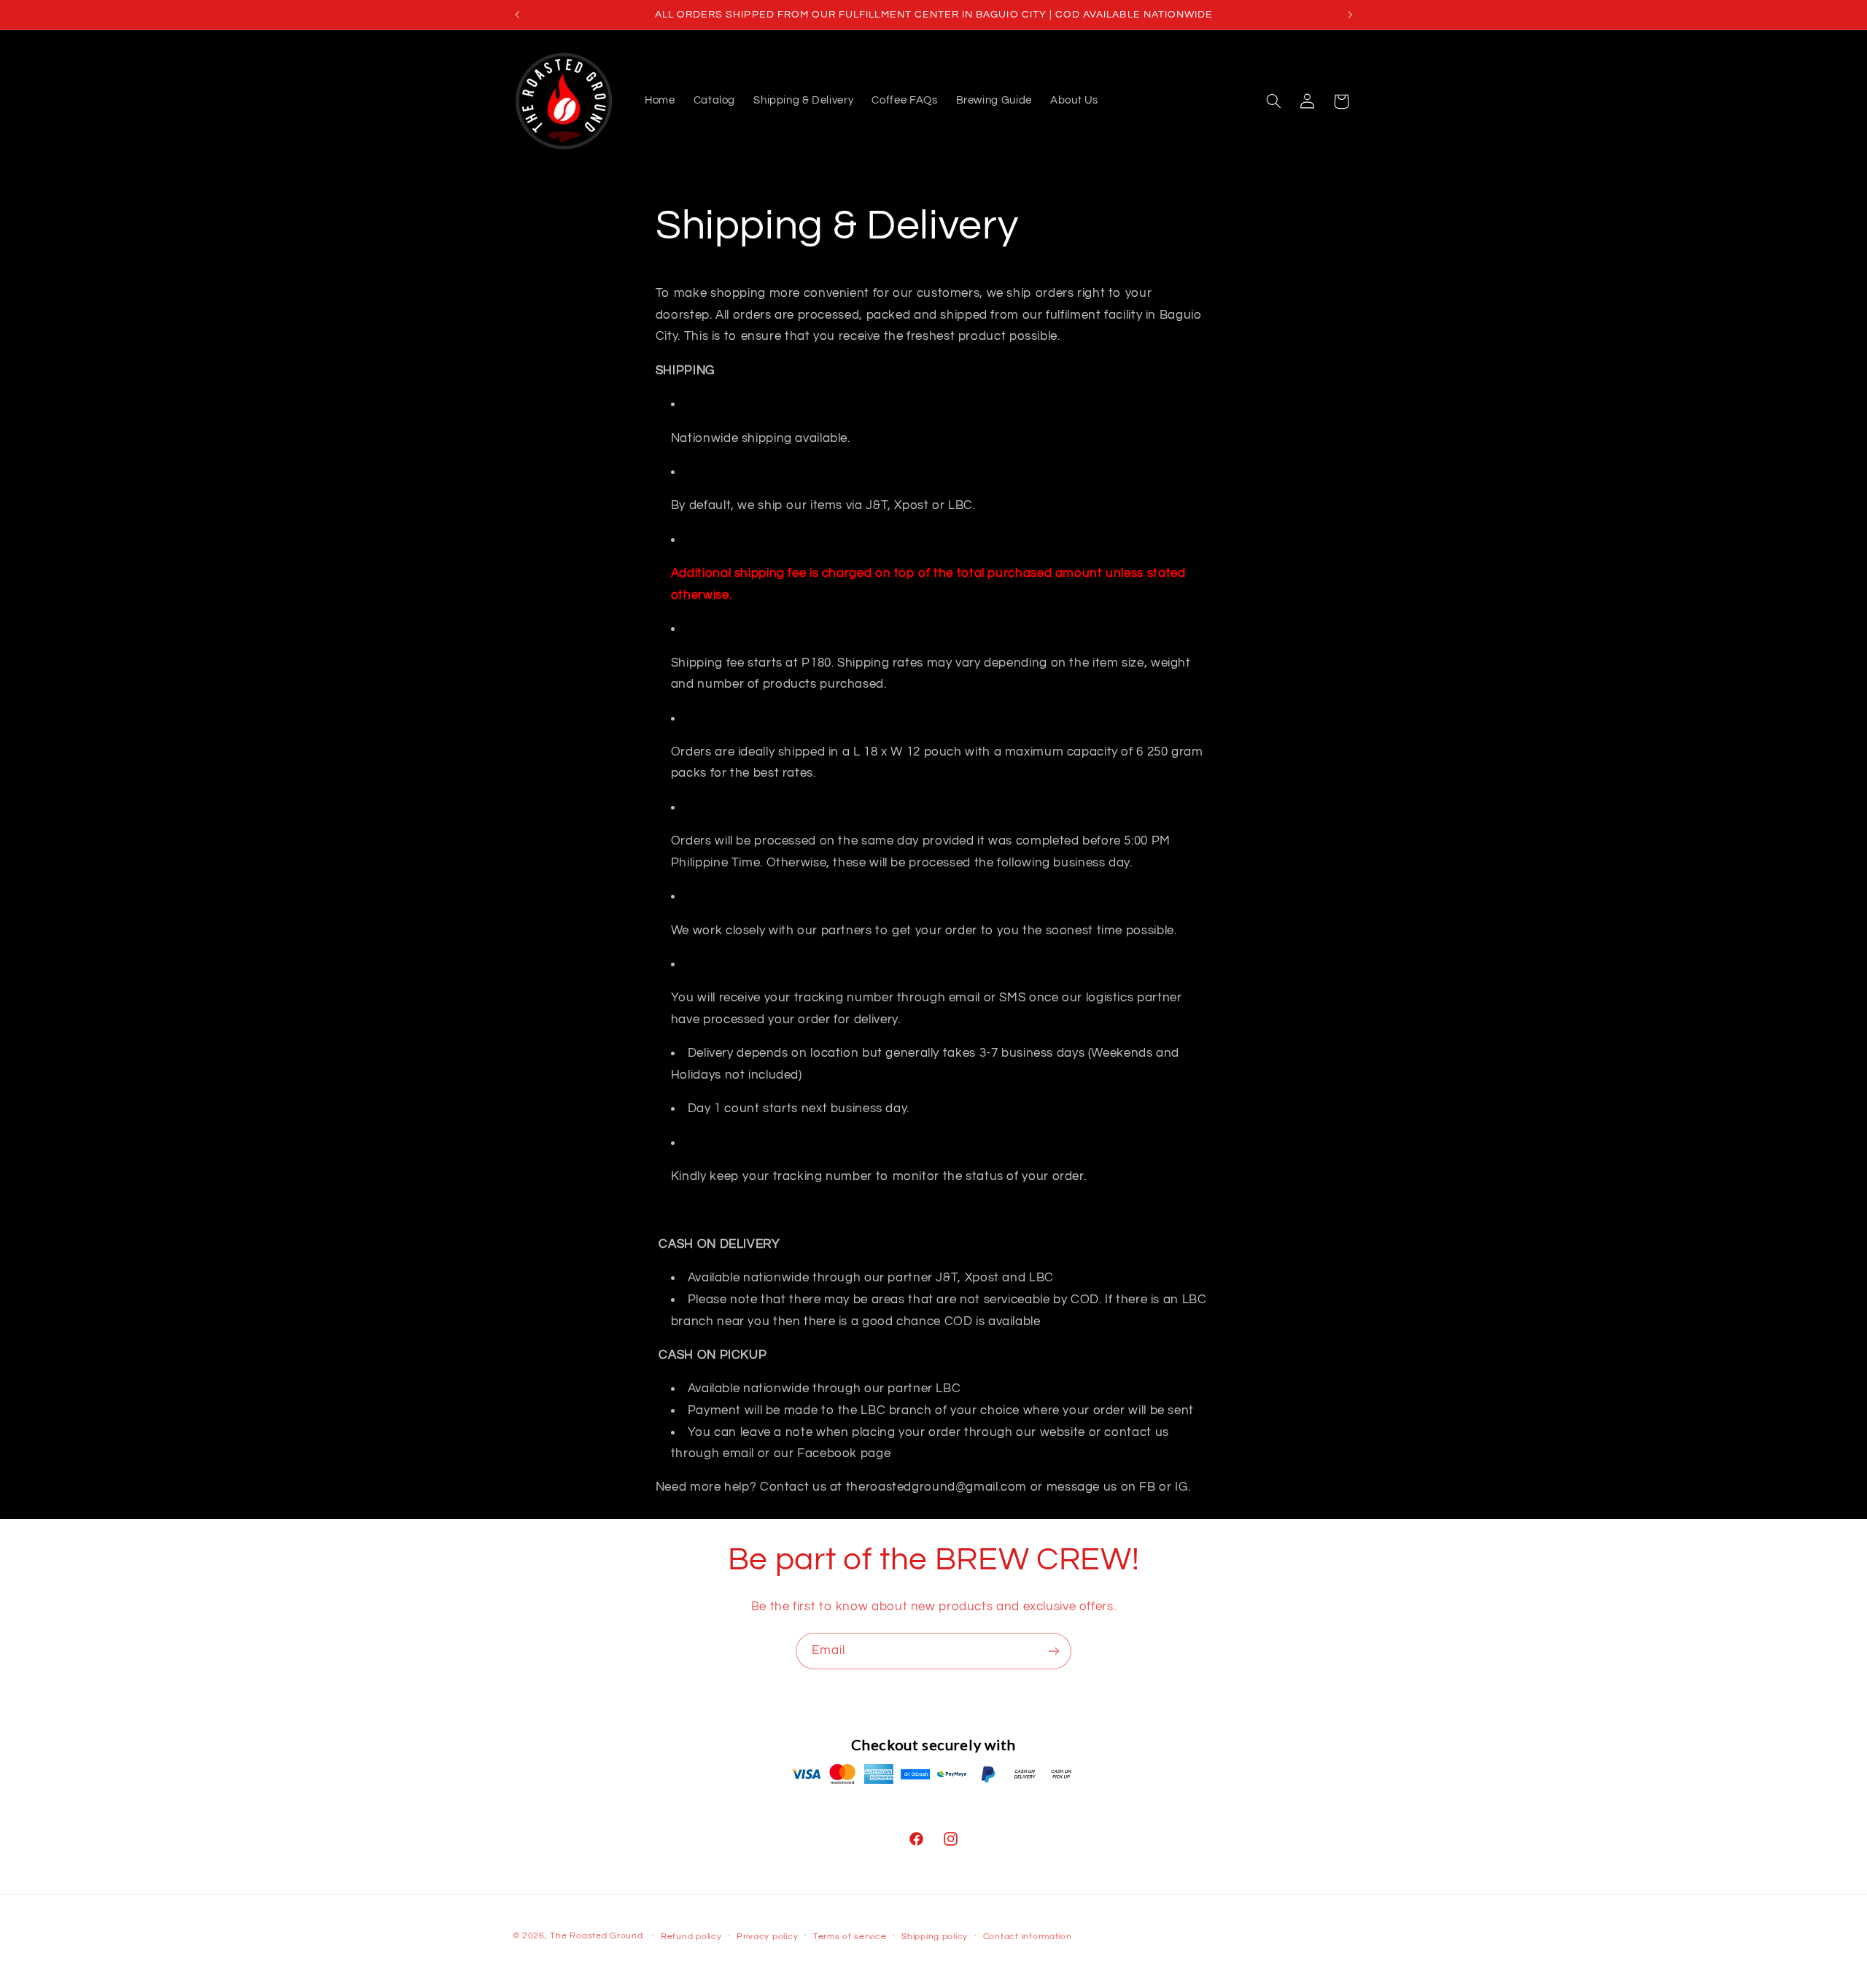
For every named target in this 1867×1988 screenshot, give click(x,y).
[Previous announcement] (517, 15)
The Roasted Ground (596, 1936)
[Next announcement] (1350, 15)
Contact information (1028, 1937)
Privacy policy (767, 1937)
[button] (1273, 101)
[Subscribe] (1054, 1651)
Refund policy (691, 1937)
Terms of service (850, 1937)
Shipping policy (935, 1937)
